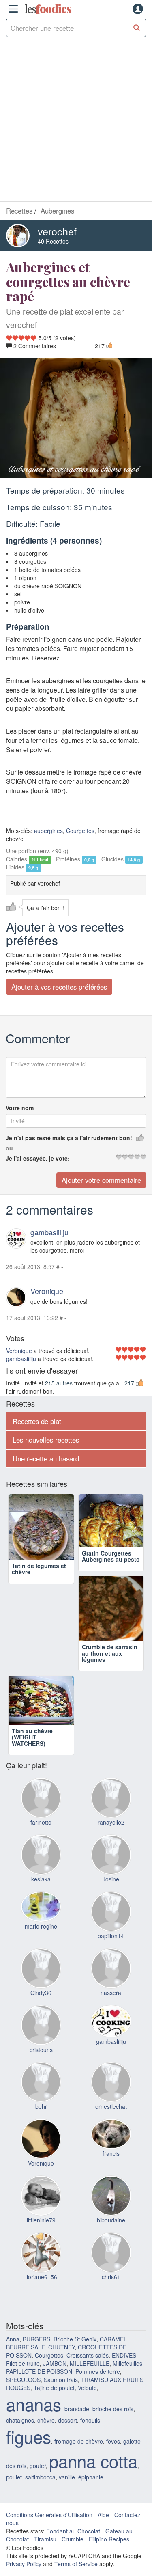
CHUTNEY (61, 2276)
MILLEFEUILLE (90, 2292)
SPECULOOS (23, 2308)
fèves (113, 2370)
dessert (67, 2349)
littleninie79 (41, 2149)
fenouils (90, 2349)
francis (111, 2082)
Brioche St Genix (75, 2267)
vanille (67, 2406)
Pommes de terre (98, 2300)
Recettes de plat (37, 1421)
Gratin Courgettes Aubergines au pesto (111, 1569)
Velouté (87, 2316)
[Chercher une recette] (137, 28)
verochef (57, 231)
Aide (103, 2443)
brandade (77, 2337)
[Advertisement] (76, 121)
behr (41, 2035)
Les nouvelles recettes (46, 1440)
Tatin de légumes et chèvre (39, 1569)
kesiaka (41, 1808)
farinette (41, 1751)
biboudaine (111, 2149)
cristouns (41, 1978)
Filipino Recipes (109, 2468)
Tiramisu (45, 2468)
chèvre (46, 2349)
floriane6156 (41, 2205)
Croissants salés (88, 2284)
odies (48, 9)
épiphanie (91, 2406)
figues (29, 2365)
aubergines (48, 831)
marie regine (41, 1855)
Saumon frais (61, 2308)
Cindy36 (41, 1921)
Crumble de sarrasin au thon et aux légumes (40, 1666)
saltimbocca (40, 2406)
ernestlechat (111, 2035)
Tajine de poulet (54, 2316)
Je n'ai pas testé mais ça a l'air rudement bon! (69, 1138)
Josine (111, 1808)
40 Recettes (53, 241)
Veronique (47, 1291)
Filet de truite (23, 2292)
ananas (34, 2332)
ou (9, 1148)
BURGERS (36, 2267)
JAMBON (55, 2292)
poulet (14, 2406)
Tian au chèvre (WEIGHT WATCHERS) (102, 1666)
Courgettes (80, 831)
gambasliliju (49, 1232)
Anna (13, 2267)
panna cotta (93, 2389)
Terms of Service (76, 2492)
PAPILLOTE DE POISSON (39, 2300)
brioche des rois (113, 2337)
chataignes (20, 2349)
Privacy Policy (24, 2492)
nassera (111, 1921)
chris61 (111, 2205)
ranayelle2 (111, 1751)
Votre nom (20, 1108)
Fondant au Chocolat (73, 2459)
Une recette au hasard (46, 1458)
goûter (38, 2394)
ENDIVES (124, 2284)
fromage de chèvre (79, 2370)
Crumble (73, 2468)
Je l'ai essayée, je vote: (38, 1158)
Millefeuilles (127, 2292)
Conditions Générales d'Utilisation (49, 2443)
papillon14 (111, 1864)
